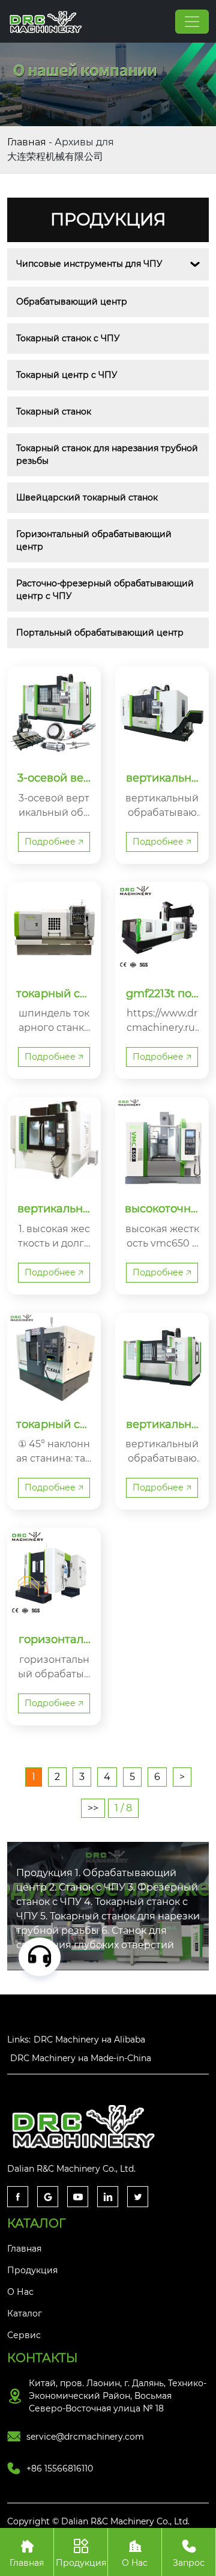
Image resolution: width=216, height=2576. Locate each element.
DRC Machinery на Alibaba (89, 2040)
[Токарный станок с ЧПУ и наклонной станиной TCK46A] (54, 1359)
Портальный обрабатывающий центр (100, 633)
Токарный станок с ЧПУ (68, 338)
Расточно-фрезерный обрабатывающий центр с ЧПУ (106, 590)
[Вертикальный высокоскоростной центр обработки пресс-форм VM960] (54, 1144)
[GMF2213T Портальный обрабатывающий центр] (162, 929)
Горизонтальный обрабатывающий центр (95, 540)
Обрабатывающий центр (72, 302)
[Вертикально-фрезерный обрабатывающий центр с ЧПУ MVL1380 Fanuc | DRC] (162, 713)
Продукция (81, 2553)
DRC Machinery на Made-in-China (81, 2058)
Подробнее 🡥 (54, 842)
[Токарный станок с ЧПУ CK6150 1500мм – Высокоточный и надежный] (54, 929)
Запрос (189, 2553)
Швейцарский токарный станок (87, 497)
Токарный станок (54, 412)
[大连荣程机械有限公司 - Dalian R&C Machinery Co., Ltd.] (47, 21)
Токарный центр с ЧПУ (67, 375)
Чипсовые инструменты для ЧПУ (89, 264)
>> (93, 1808)
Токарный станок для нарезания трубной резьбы (108, 454)
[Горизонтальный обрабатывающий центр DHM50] (54, 1575)
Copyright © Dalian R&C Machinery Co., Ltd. (98, 2521)
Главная (27, 142)
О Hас (135, 2553)
